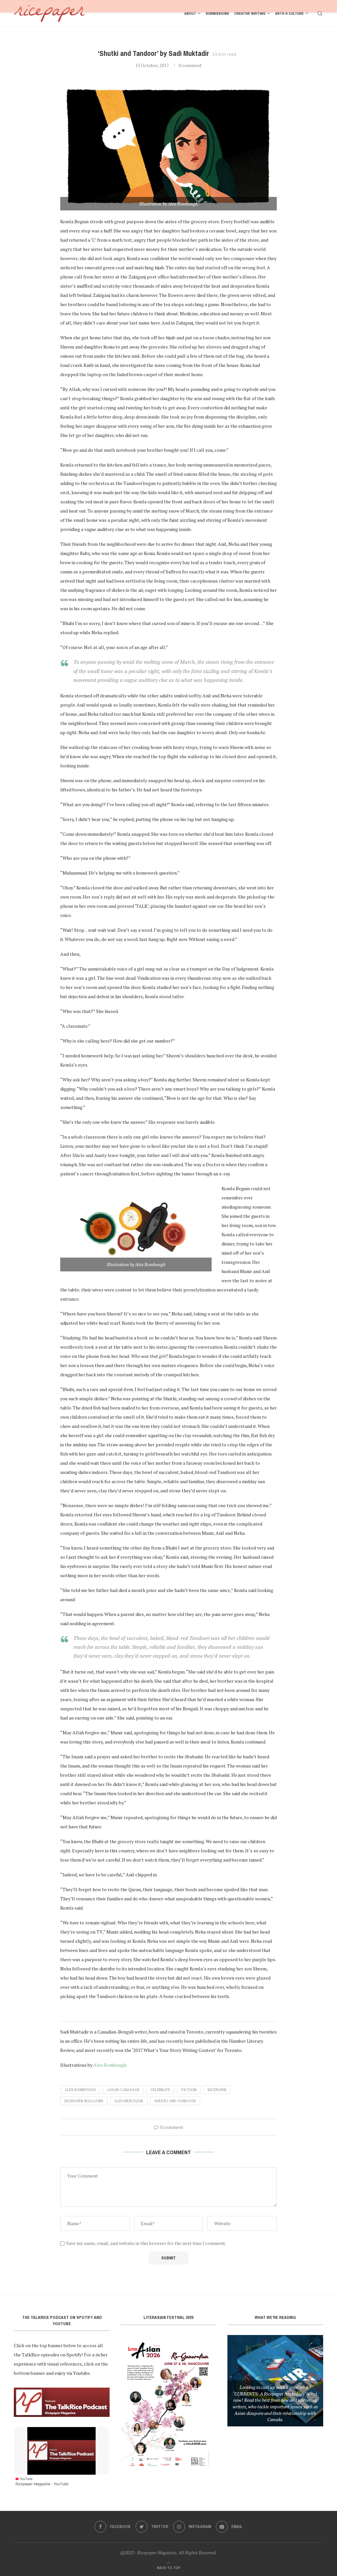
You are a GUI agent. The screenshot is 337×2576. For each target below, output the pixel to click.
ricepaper (217, 2090)
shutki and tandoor (175, 2101)
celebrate (160, 2090)
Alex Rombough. (110, 2065)
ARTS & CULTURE (289, 13)
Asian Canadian (123, 2090)
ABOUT (190, 13)
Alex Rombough (80, 2090)
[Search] (320, 13)
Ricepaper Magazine (84, 2101)
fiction (189, 2090)
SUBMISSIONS (217, 13)
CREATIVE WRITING (250, 13)
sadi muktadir (129, 2101)
